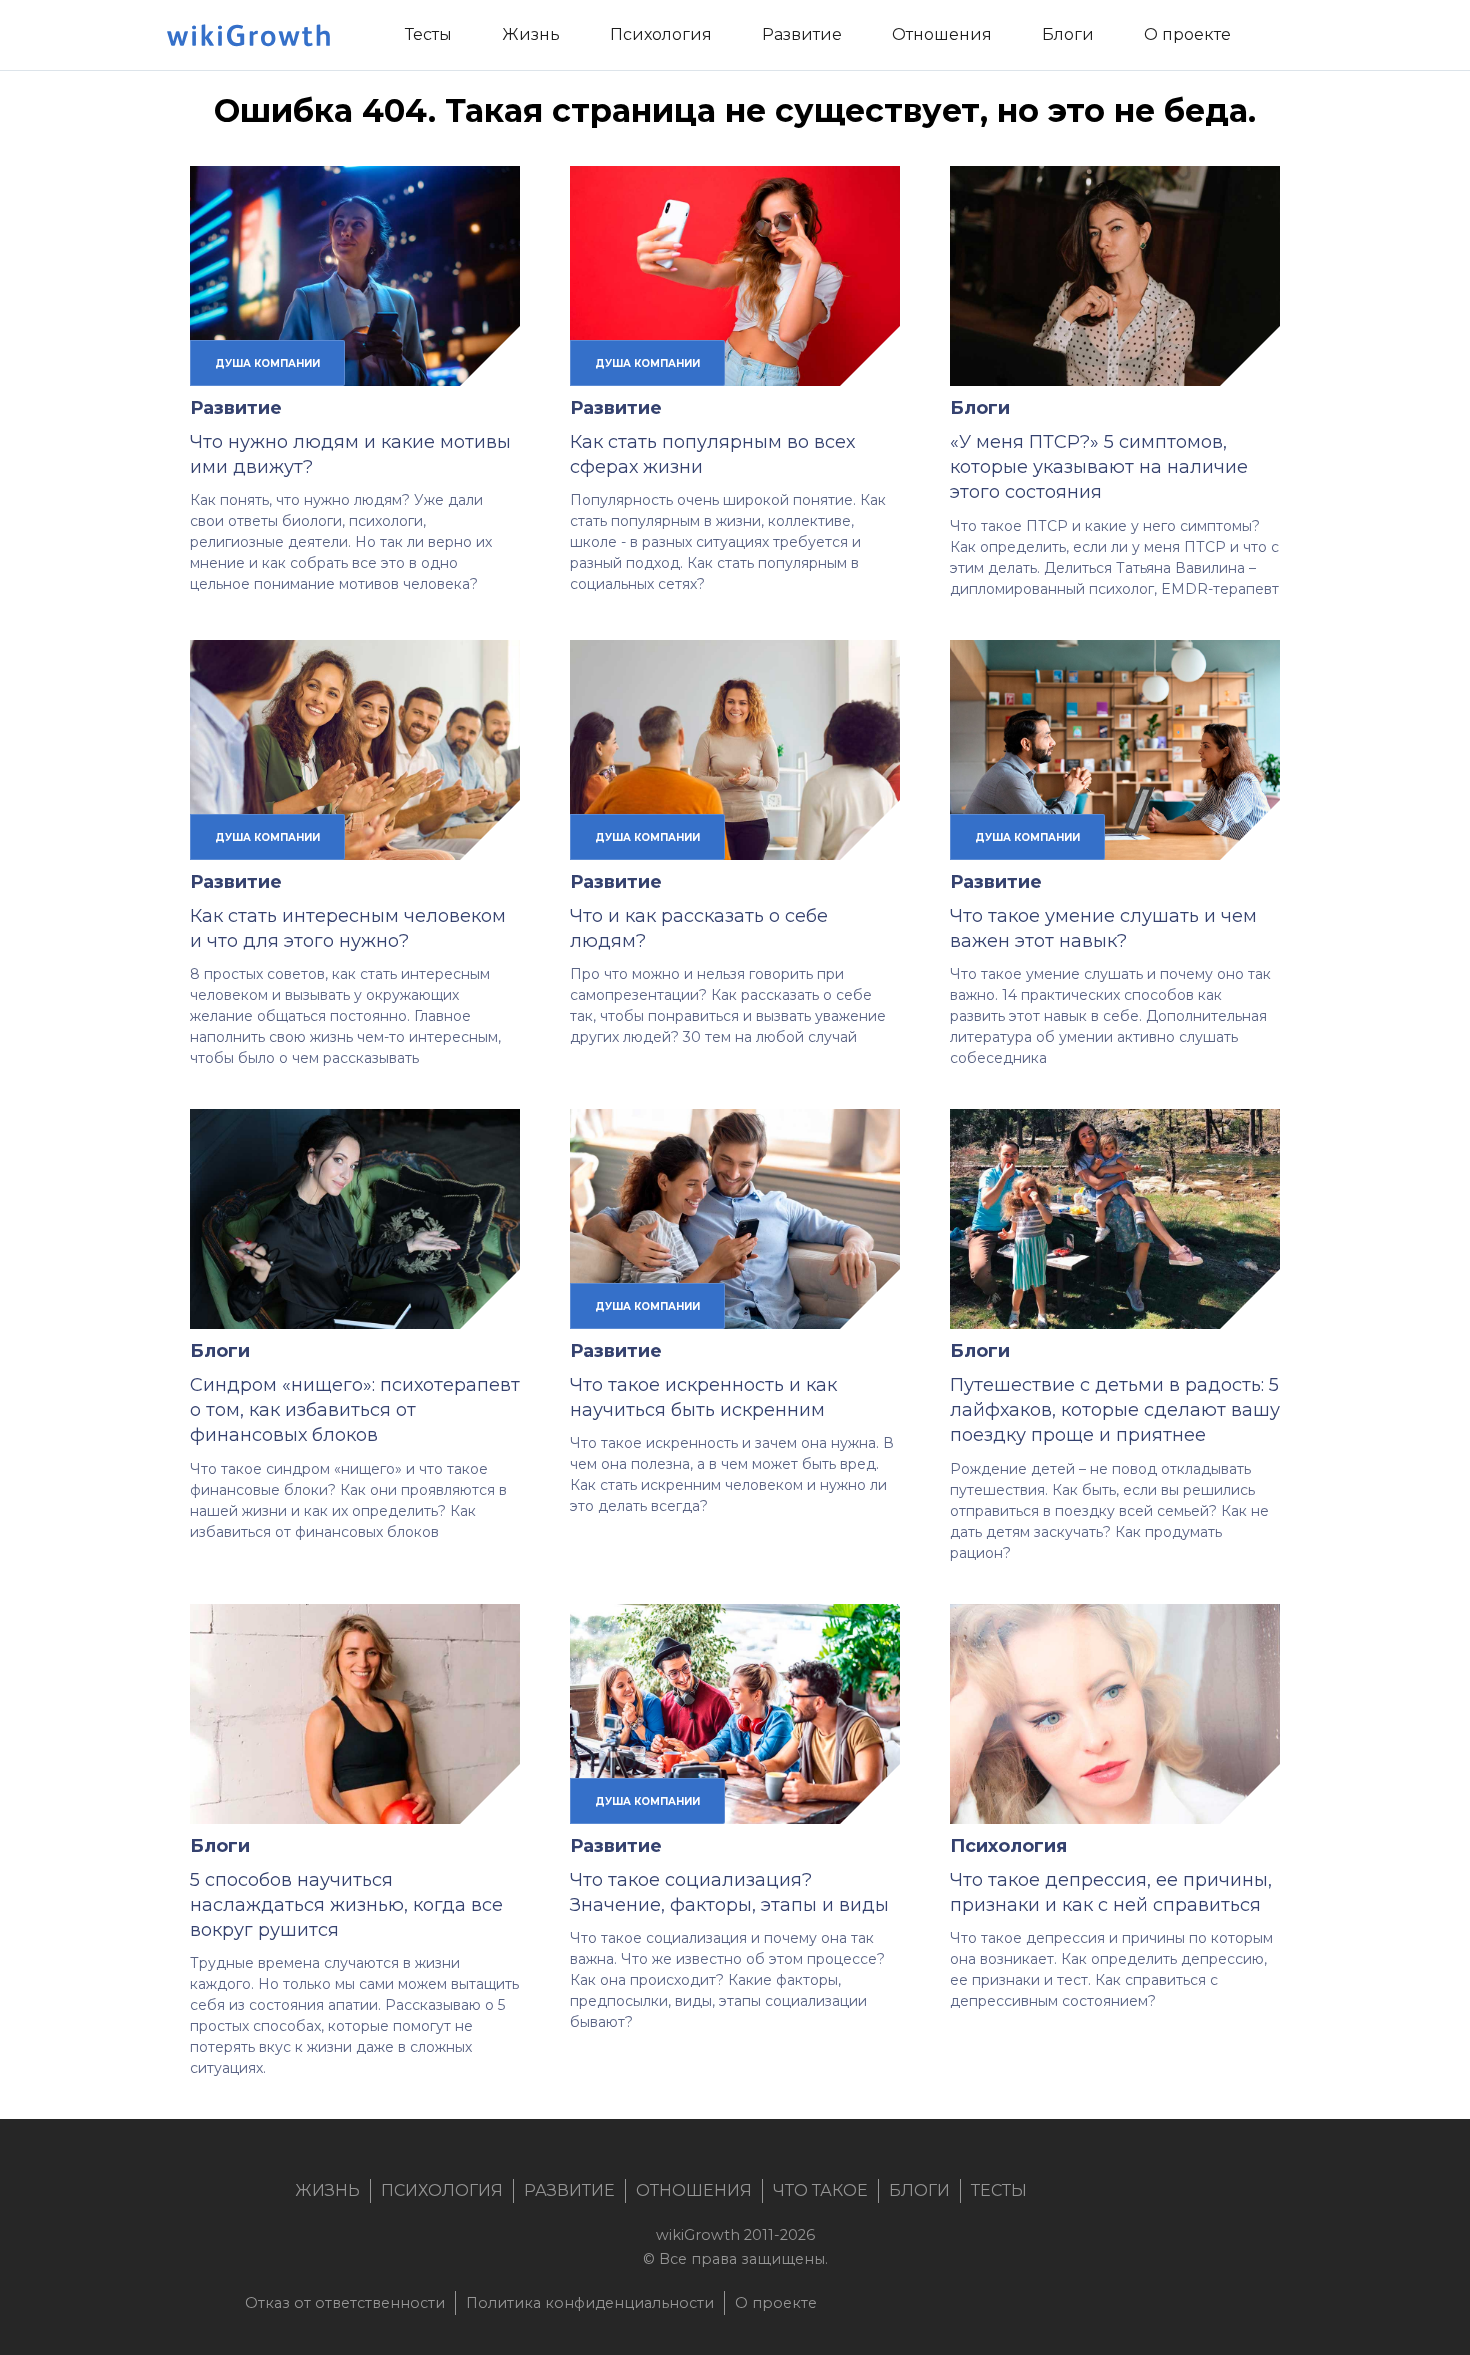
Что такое (820, 2190)
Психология (1008, 1846)
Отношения (694, 2190)
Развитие (236, 408)
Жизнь (327, 2190)
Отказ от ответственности (345, 2303)
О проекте (776, 2303)
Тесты (999, 2190)
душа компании (267, 363)
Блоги (980, 408)
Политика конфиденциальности (590, 2303)
